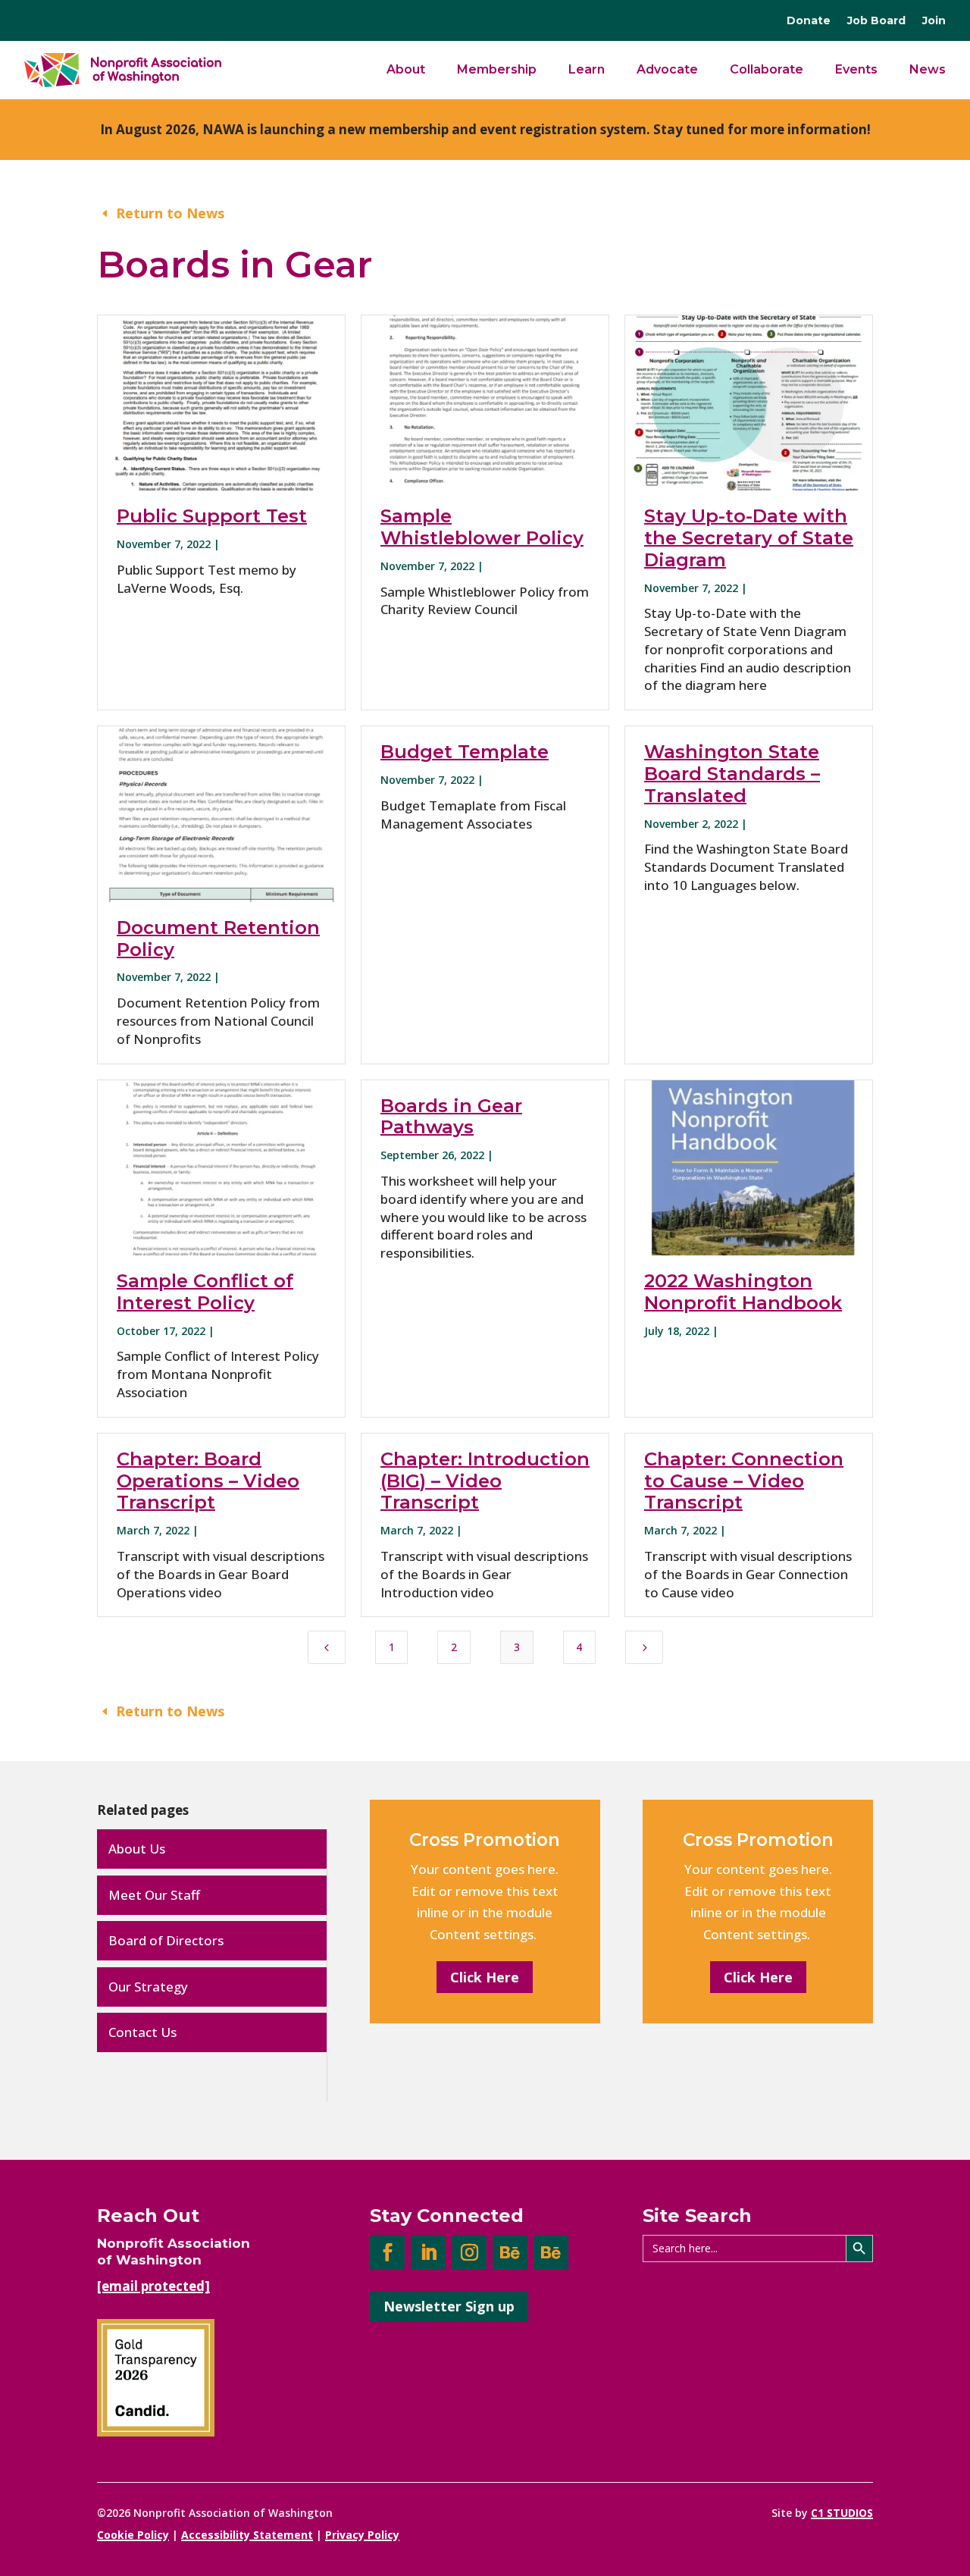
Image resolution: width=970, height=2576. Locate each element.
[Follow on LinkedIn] (428, 2252)
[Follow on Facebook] (387, 2252)
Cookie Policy (133, 2535)
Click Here (485, 1977)
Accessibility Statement (247, 2535)
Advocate (667, 69)
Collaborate (767, 69)
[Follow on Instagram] (469, 2252)
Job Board (876, 21)
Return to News (170, 213)
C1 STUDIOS (842, 2513)
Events (856, 69)
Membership (497, 69)
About (406, 69)
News (928, 69)
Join (934, 21)
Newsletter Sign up (449, 2306)
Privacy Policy (362, 2535)
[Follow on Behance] (510, 2252)
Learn (587, 69)
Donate (809, 21)
